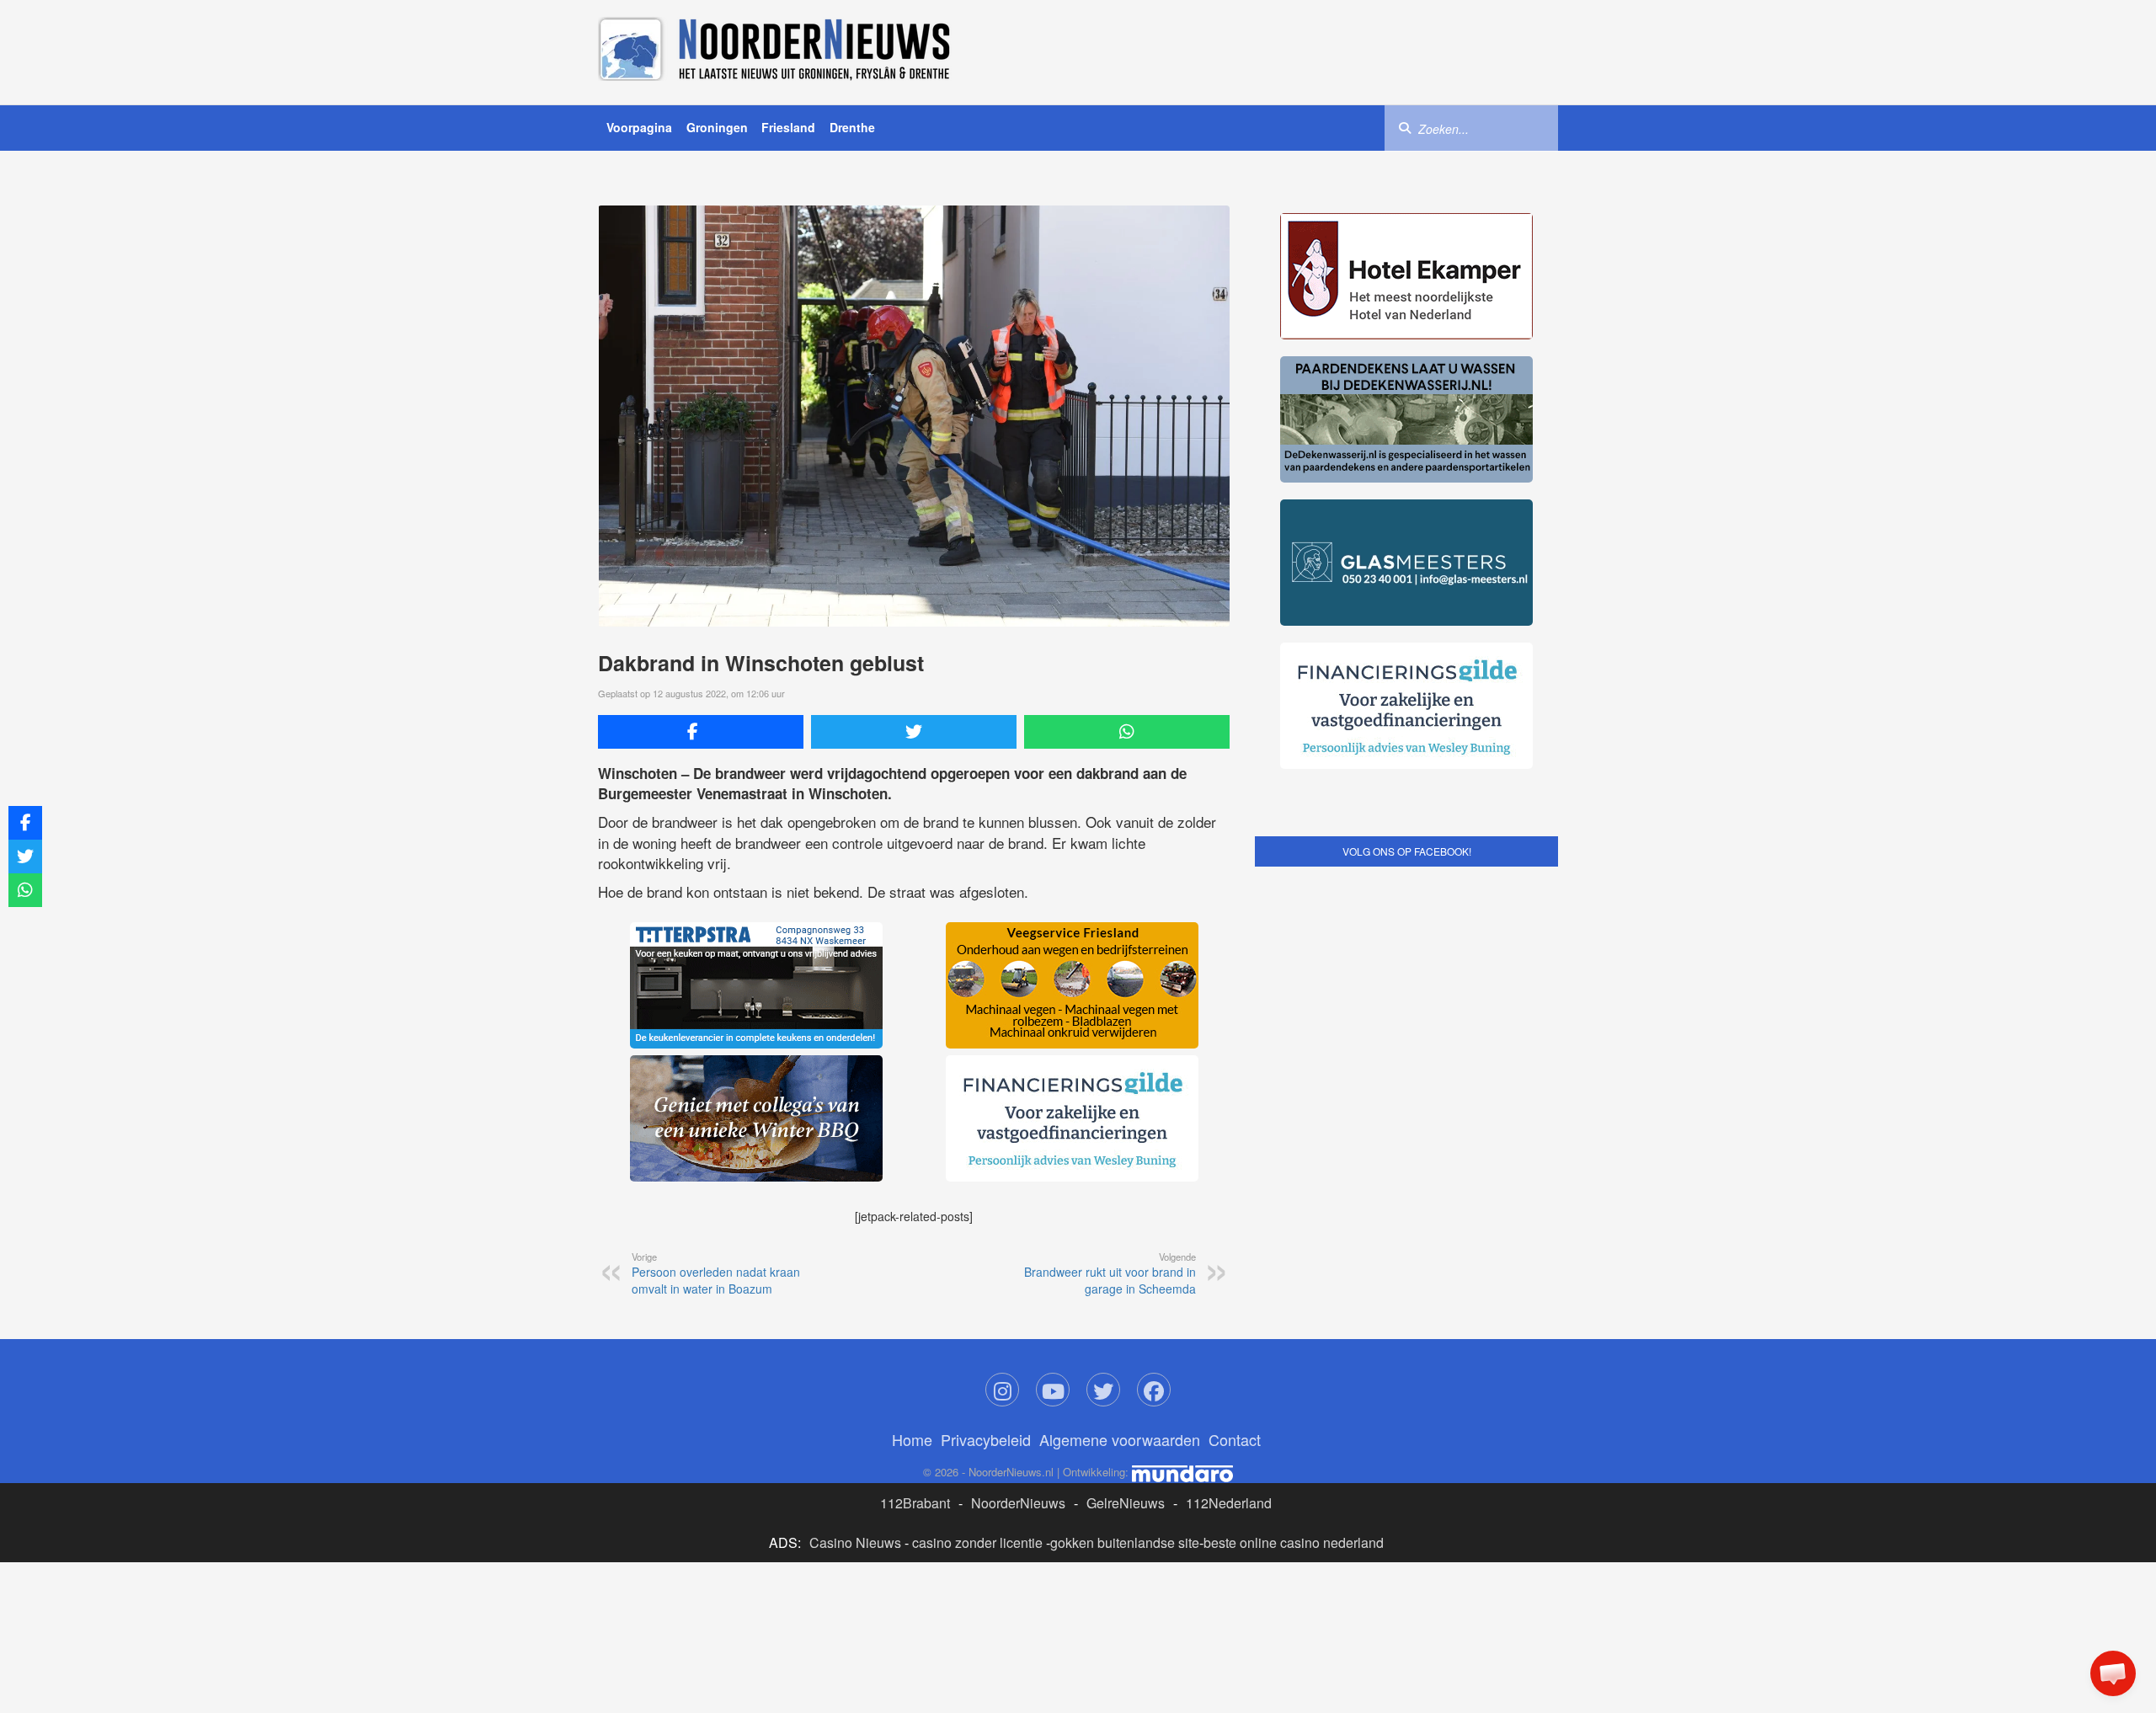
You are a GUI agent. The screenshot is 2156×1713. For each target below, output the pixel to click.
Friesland (788, 127)
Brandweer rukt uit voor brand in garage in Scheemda (1110, 1273)
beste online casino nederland (1294, 1542)
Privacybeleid (986, 1439)
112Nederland (1229, 1503)
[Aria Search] (1405, 127)
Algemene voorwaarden (1120, 1439)
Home (912, 1439)
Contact (1235, 1439)
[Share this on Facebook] (701, 732)
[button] (2113, 1673)
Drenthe (852, 127)
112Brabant (915, 1503)
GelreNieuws (1126, 1503)
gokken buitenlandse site (1125, 1542)
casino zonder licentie (977, 1542)
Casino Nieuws (855, 1542)
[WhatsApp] (1127, 732)
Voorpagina (639, 127)
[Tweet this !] (914, 732)
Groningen (717, 127)
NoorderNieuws (1018, 1503)
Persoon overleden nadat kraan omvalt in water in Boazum (716, 1273)
